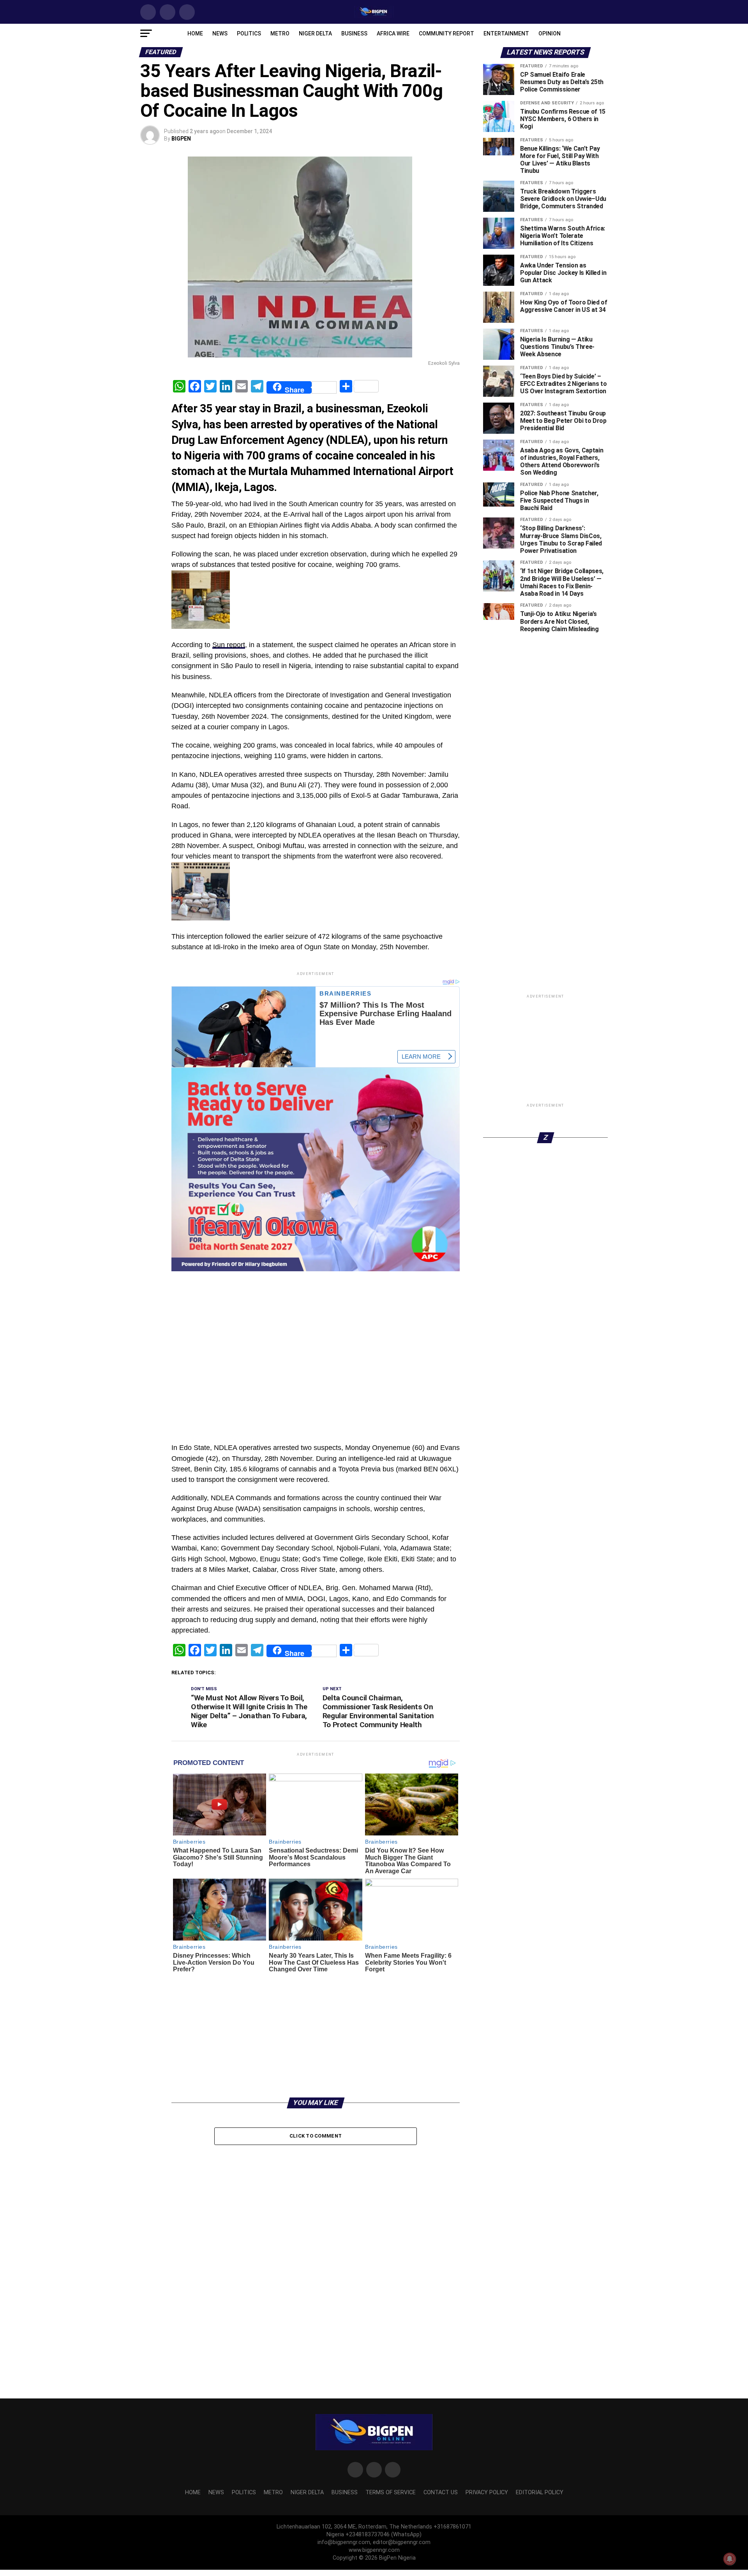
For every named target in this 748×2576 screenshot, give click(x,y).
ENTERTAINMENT (506, 33)
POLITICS (249, 33)
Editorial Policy (540, 2492)
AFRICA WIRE (393, 33)
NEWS (220, 33)
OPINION (550, 33)
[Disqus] (316, 2249)
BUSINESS (354, 33)
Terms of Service (391, 2492)
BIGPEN (181, 139)
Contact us (441, 2492)
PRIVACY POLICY (487, 2492)
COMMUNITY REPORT (446, 33)
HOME (195, 33)
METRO (280, 33)
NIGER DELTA (315, 33)
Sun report (229, 645)
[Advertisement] (316, 1291)
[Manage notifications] (730, 2559)
